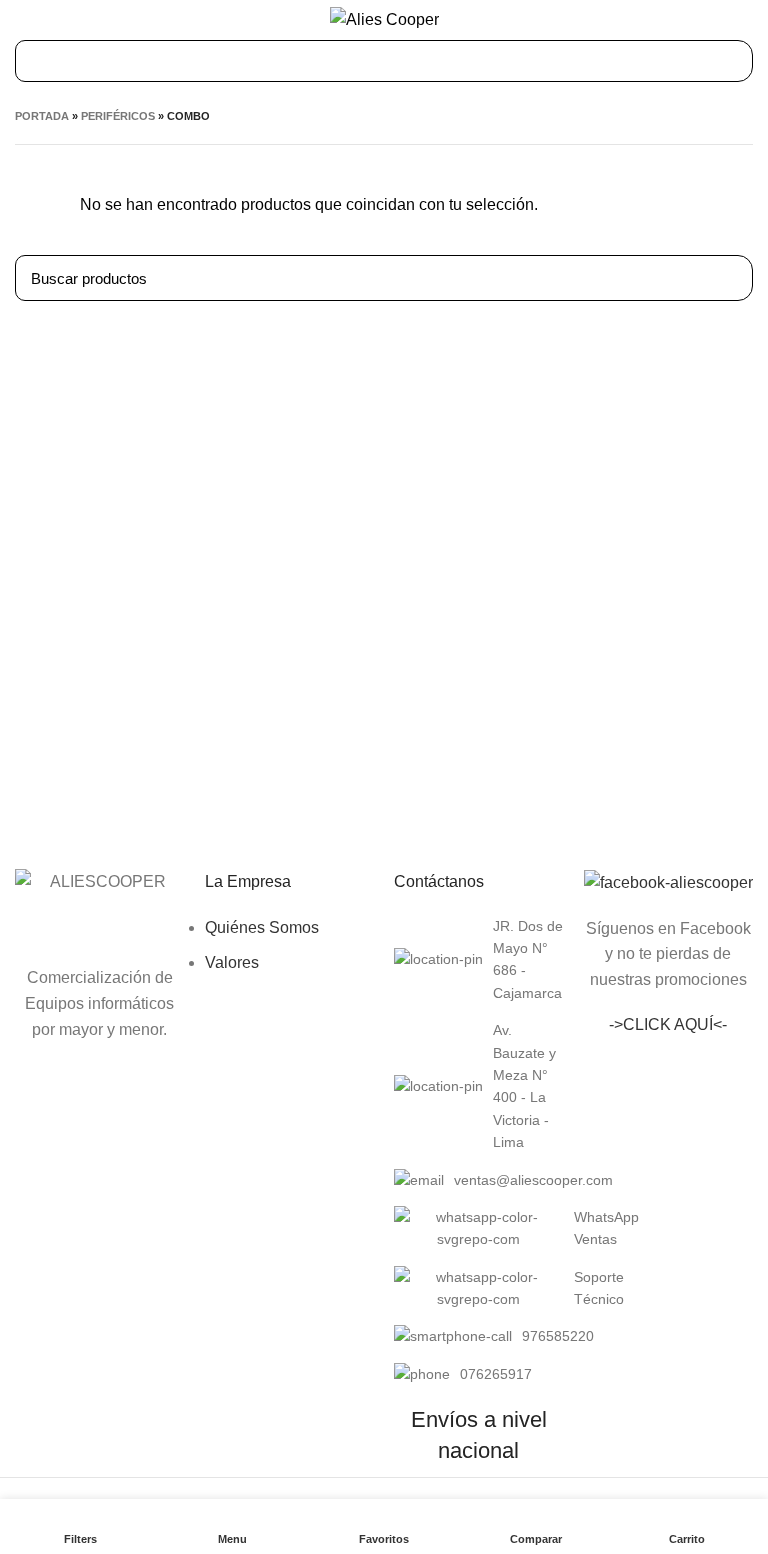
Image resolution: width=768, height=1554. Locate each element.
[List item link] (479, 960)
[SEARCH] (726, 278)
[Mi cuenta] (745, 20)
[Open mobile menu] (24, 20)
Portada (42, 116)
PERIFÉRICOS (118, 116)
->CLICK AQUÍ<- (668, 1024)
